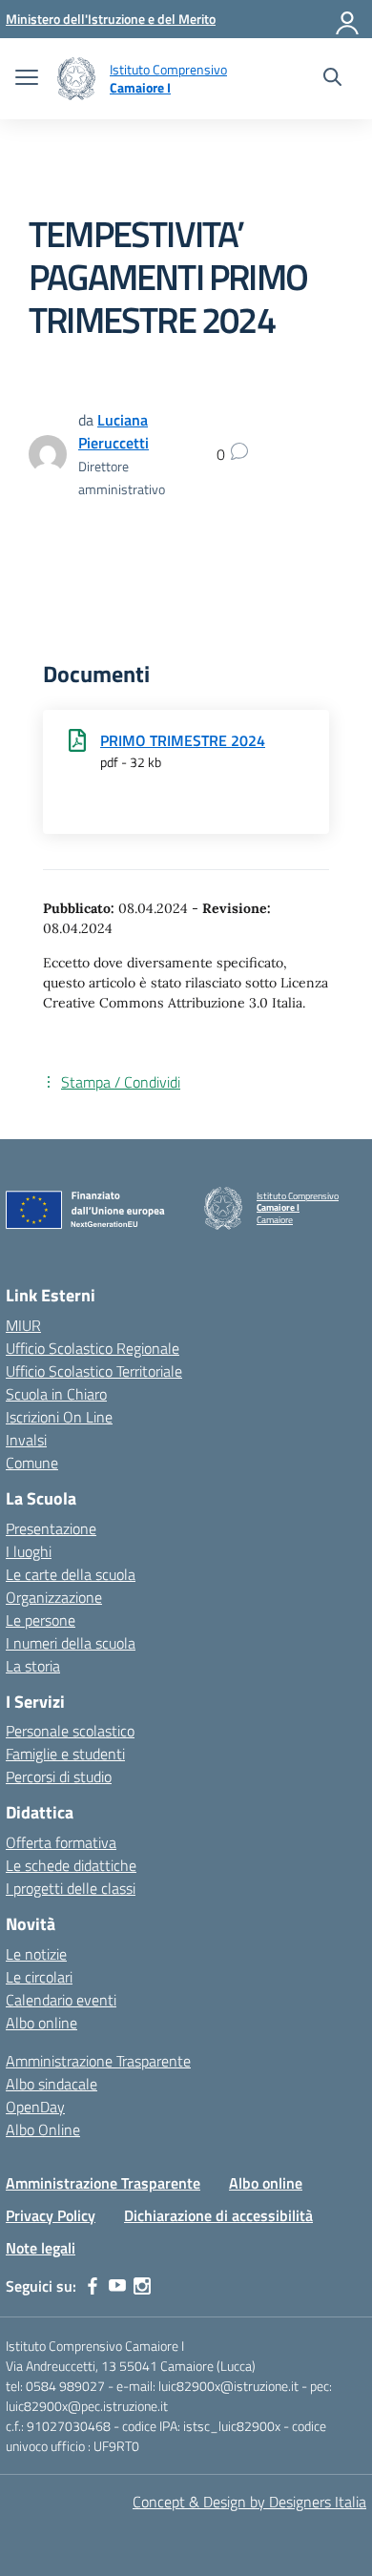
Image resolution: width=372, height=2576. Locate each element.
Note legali (41, 2248)
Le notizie (36, 1954)
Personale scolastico (70, 1731)
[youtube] (117, 2286)
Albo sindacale (52, 2084)
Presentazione (51, 1528)
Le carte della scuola (71, 1574)
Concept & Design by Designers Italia (249, 2502)
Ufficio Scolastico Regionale (93, 1348)
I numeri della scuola (71, 1643)
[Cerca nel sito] (332, 79)
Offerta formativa (61, 1842)
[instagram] (142, 2286)
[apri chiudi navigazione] (27, 79)
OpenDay (35, 2107)
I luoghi (29, 1551)
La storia (33, 1666)
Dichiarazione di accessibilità (218, 2215)
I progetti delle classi (71, 1888)
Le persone (41, 1620)
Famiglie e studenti (65, 1754)
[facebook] (93, 2286)
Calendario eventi (61, 2000)
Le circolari (39, 1977)
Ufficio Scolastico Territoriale (94, 1371)
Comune (32, 1463)
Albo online (41, 2023)
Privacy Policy (51, 2215)
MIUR (23, 1325)
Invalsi (26, 1440)
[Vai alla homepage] (76, 79)
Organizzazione (54, 1597)
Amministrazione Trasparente (98, 2061)
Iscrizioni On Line (59, 1417)
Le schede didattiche (71, 1865)
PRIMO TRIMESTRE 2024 (183, 740)
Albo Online (43, 2129)
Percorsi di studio (59, 1776)
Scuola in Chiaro (56, 1394)
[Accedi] (348, 19)
